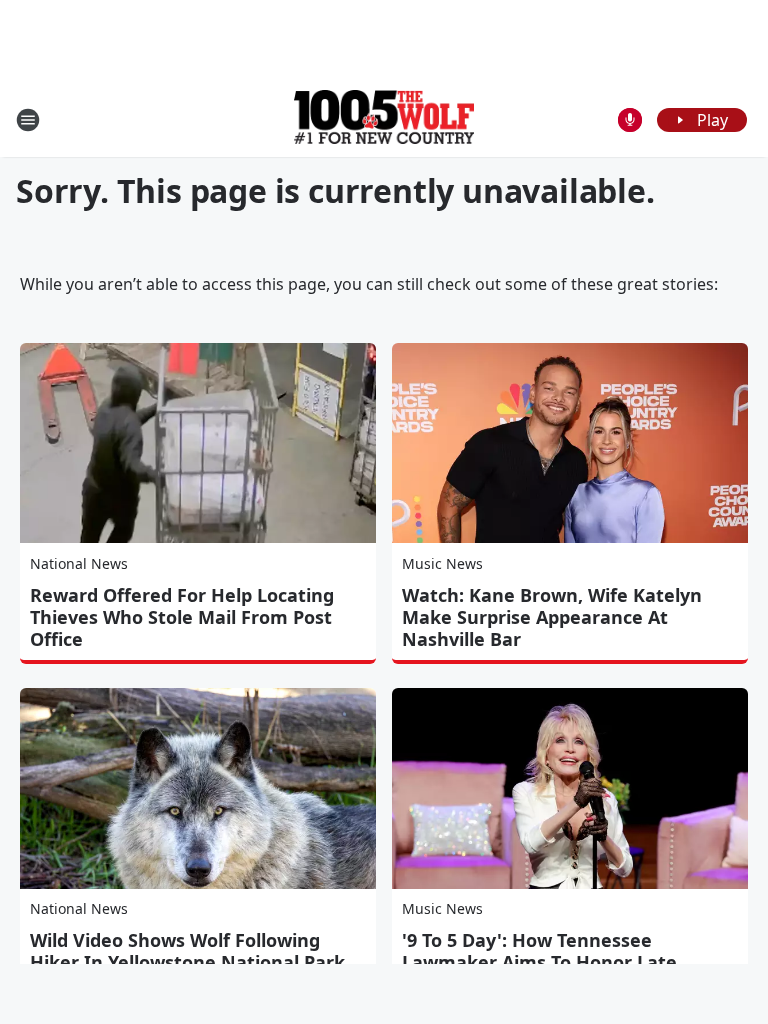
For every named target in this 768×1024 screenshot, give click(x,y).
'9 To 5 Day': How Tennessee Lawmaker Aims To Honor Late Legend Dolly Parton (539, 962)
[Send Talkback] (630, 120)
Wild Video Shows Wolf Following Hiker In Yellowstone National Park (187, 951)
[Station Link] (384, 119)
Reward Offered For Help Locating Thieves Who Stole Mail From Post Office (182, 617)
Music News (442, 563)
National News (79, 563)
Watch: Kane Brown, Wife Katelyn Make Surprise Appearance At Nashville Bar (552, 617)
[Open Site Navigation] (28, 120)
